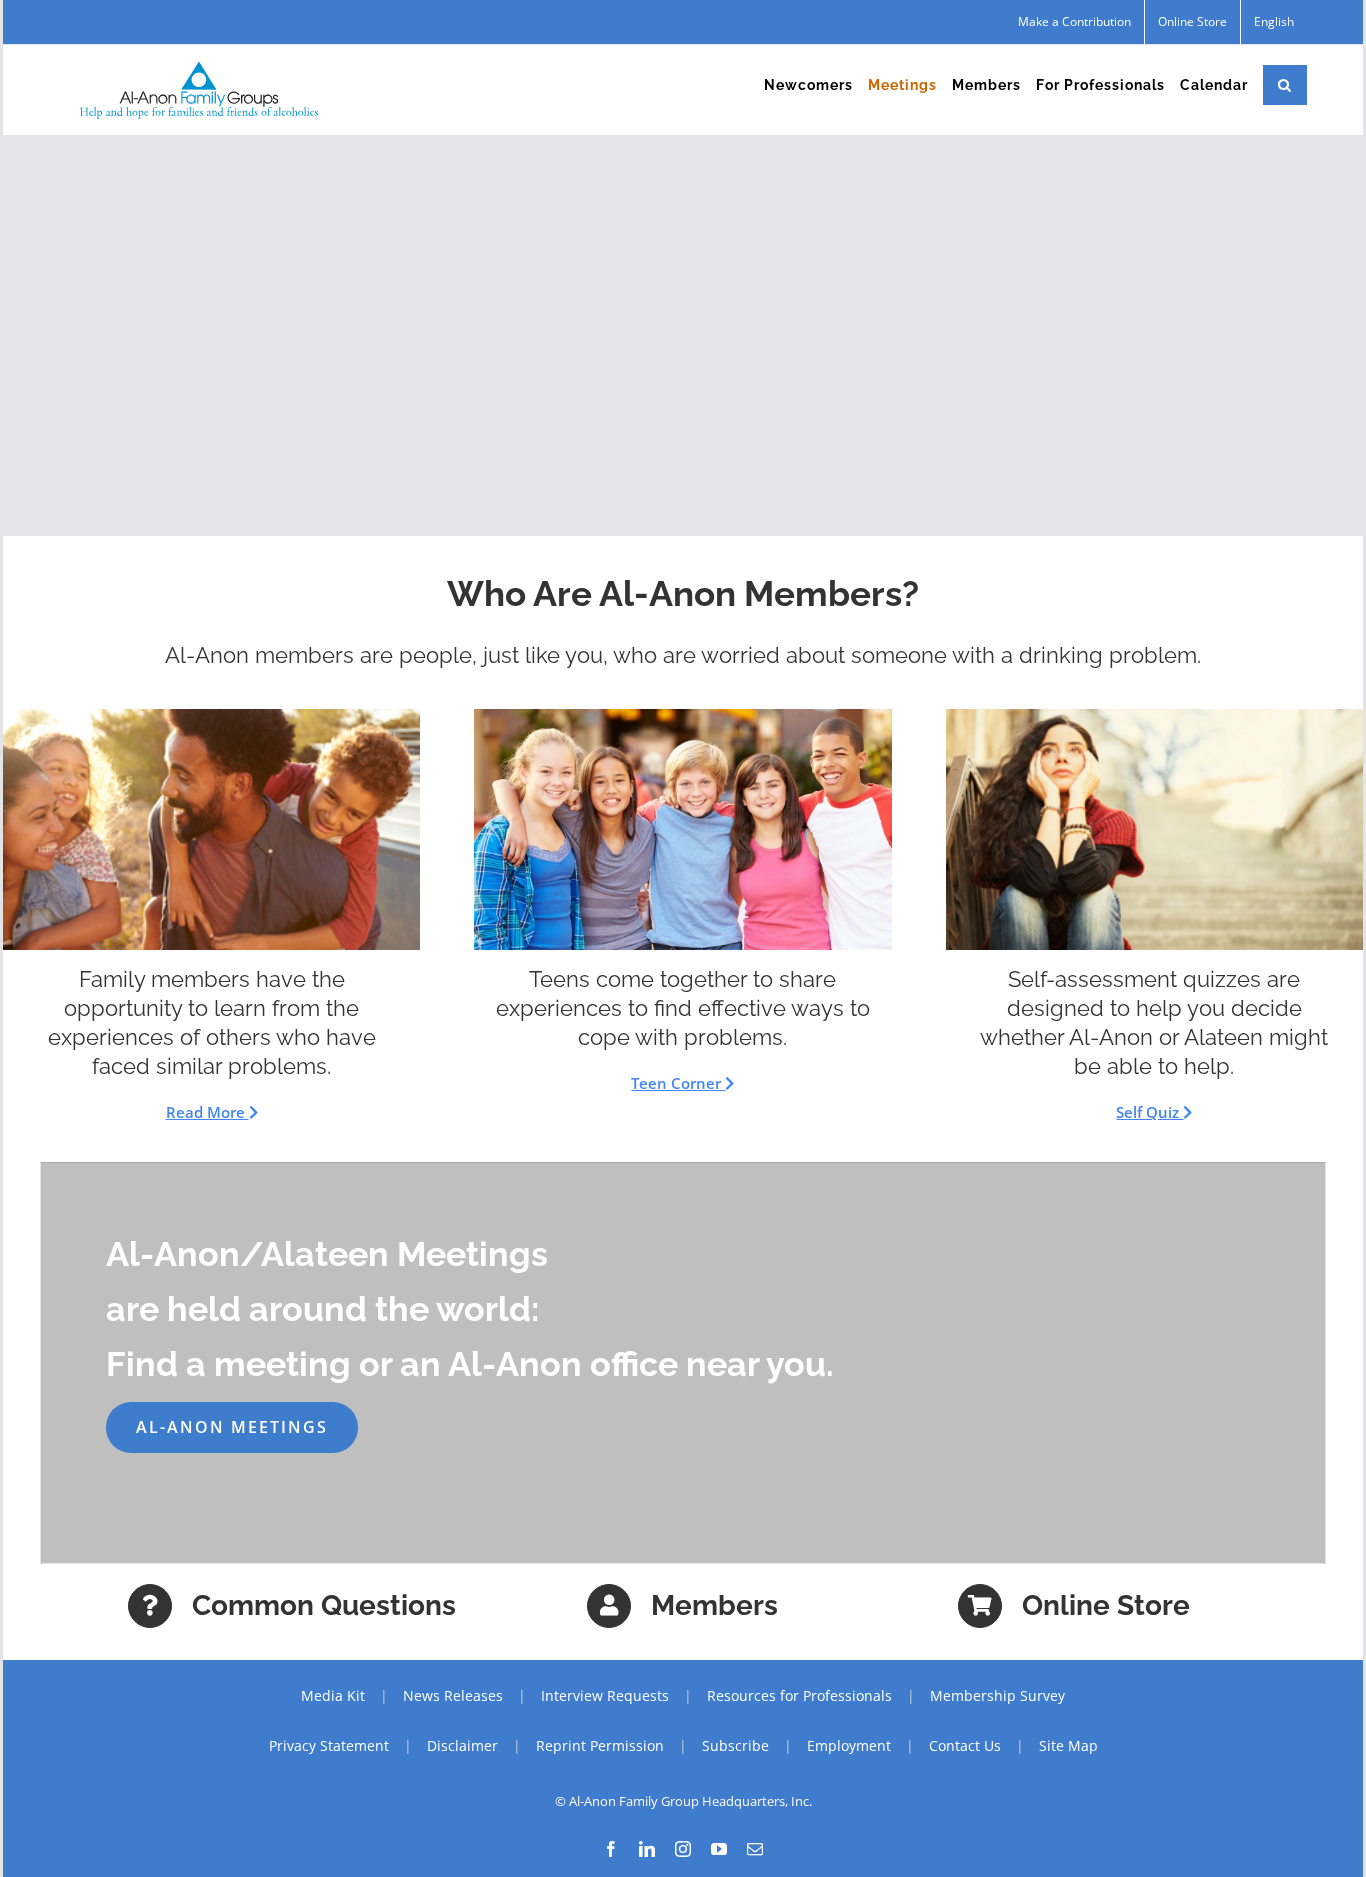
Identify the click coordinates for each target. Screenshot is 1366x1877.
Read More (207, 1112)
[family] (211, 716)
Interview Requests (605, 1695)
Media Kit (333, 1695)
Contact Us (965, 1745)
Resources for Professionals (799, 1695)
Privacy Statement (329, 1745)
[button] (1285, 85)
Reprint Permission (600, 1745)
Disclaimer (462, 1745)
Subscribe (735, 1745)
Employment (849, 1745)
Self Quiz (1149, 1112)
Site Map (1068, 1745)
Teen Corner (678, 1083)
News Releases (453, 1695)
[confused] (1154, 716)
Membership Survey (997, 1695)
